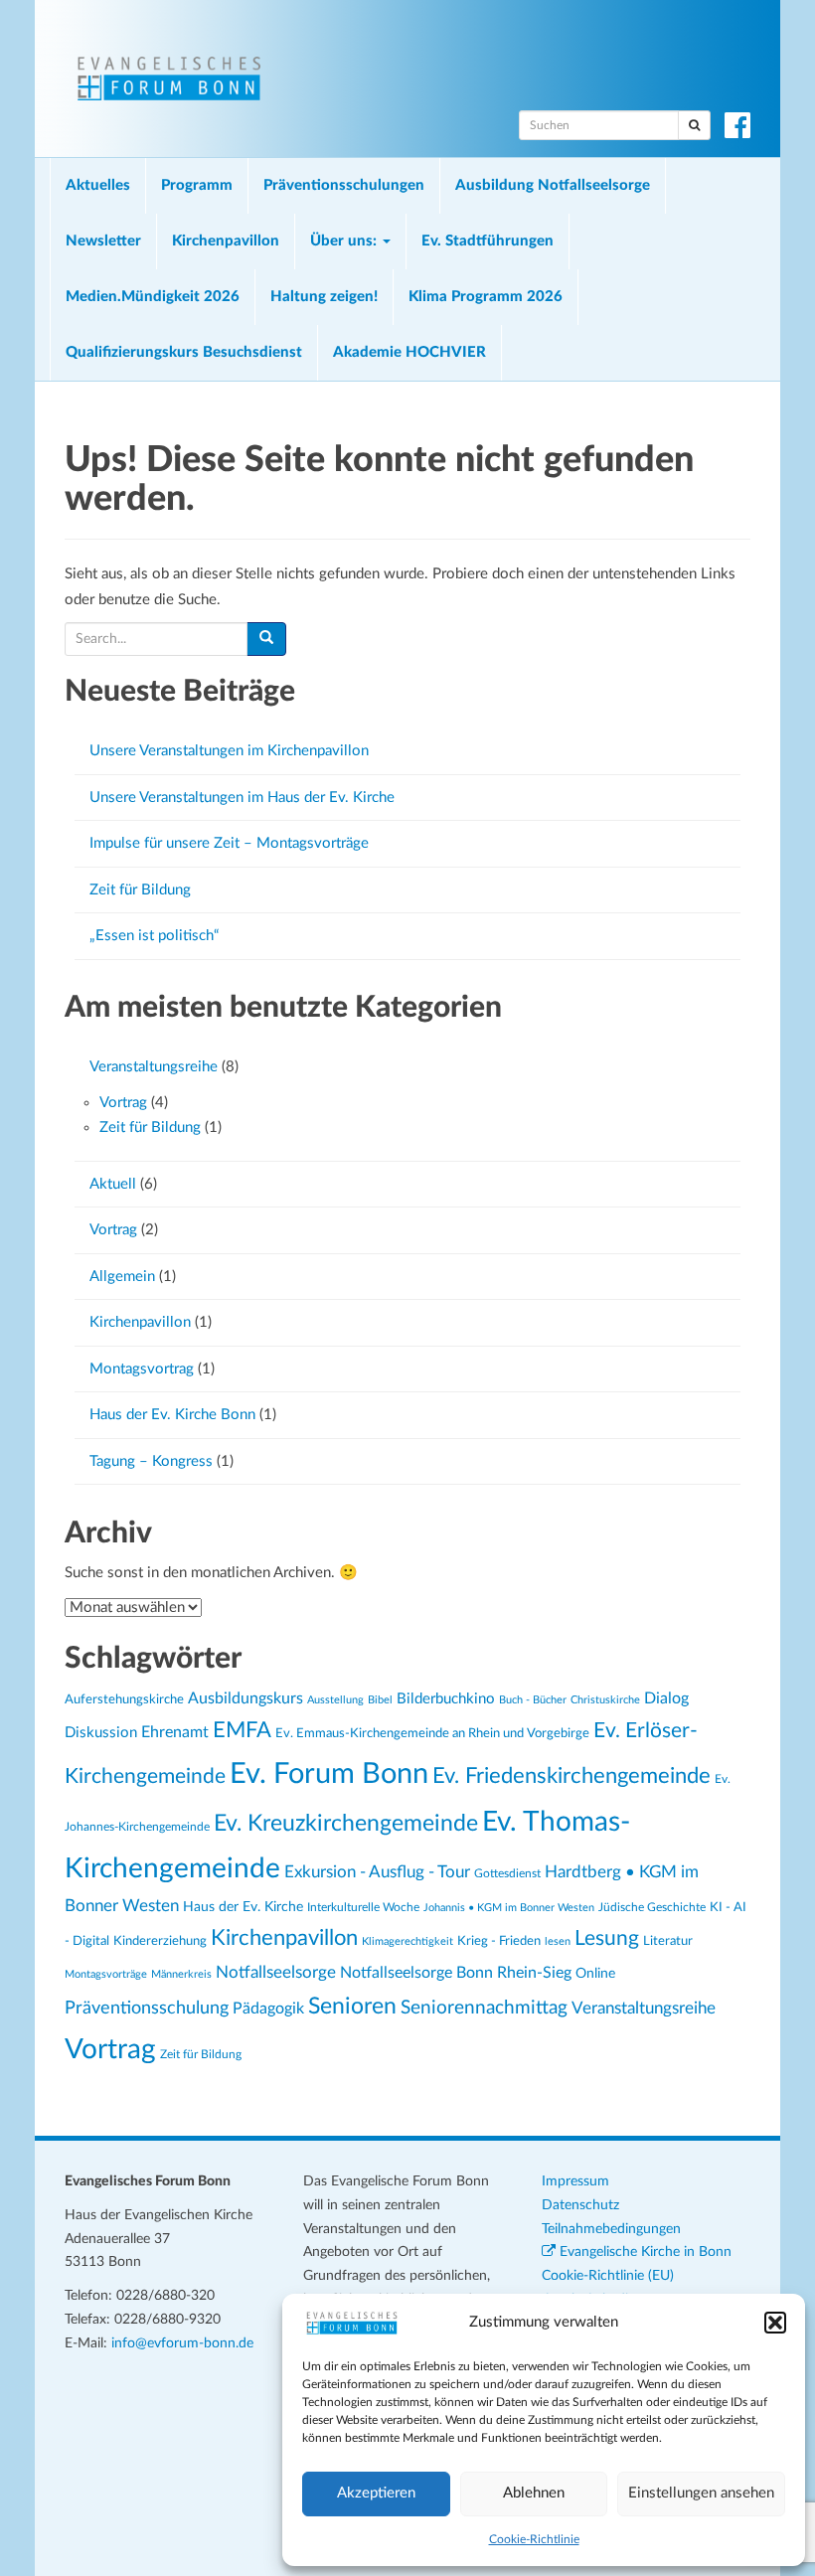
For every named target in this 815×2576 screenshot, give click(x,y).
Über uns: (345, 241)
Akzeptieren (376, 2493)
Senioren (352, 2007)
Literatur (668, 1941)
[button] (775, 2323)
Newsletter (103, 241)
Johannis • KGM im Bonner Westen (509, 1908)
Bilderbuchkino (446, 1699)
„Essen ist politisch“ (154, 936)
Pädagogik (268, 2009)
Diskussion (101, 1733)
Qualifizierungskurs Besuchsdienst (184, 352)
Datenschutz (580, 2205)
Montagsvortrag (142, 1369)
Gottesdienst (507, 1873)
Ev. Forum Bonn (329, 1774)
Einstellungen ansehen (701, 2493)
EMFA (242, 1731)
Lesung (607, 1938)
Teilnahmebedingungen (611, 2229)
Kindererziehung (160, 1941)
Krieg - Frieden (499, 1941)
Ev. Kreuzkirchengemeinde (346, 1824)
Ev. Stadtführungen (488, 241)
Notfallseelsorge (276, 1972)
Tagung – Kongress (151, 1461)
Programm (197, 185)
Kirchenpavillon (226, 241)
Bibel (380, 1700)
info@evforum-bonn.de (182, 2343)
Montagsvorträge (106, 1974)
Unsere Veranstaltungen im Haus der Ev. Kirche (242, 798)
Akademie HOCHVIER (409, 352)
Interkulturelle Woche (363, 1908)
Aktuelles (98, 185)
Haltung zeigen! (324, 297)
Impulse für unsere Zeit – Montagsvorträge (229, 843)
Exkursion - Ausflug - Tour (377, 1872)
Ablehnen (534, 2493)
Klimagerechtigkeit (407, 1941)
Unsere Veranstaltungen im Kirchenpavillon (229, 751)
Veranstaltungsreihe (154, 1067)
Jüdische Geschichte (652, 1908)
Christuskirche (605, 1700)
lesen (558, 1941)
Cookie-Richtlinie (534, 2539)
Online (595, 1973)
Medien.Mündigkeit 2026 (153, 297)
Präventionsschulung (147, 2008)
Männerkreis (181, 1974)
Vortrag (123, 1103)
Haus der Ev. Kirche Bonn (172, 1415)
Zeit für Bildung (140, 890)
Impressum (575, 2181)
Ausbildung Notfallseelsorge (553, 185)
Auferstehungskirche (124, 1699)
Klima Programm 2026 (486, 297)
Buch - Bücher (533, 1700)
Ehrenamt (175, 1732)
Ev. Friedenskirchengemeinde (571, 1776)
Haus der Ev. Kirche (243, 1907)
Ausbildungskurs (245, 1698)
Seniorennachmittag (484, 2008)
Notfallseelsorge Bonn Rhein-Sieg (456, 1973)
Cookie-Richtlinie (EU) (608, 2276)
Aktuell (113, 1184)
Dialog (666, 1698)
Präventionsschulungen (344, 185)
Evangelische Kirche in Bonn (644, 2252)
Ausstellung (335, 1700)
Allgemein (122, 1277)
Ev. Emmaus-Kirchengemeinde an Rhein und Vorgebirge (432, 1733)
